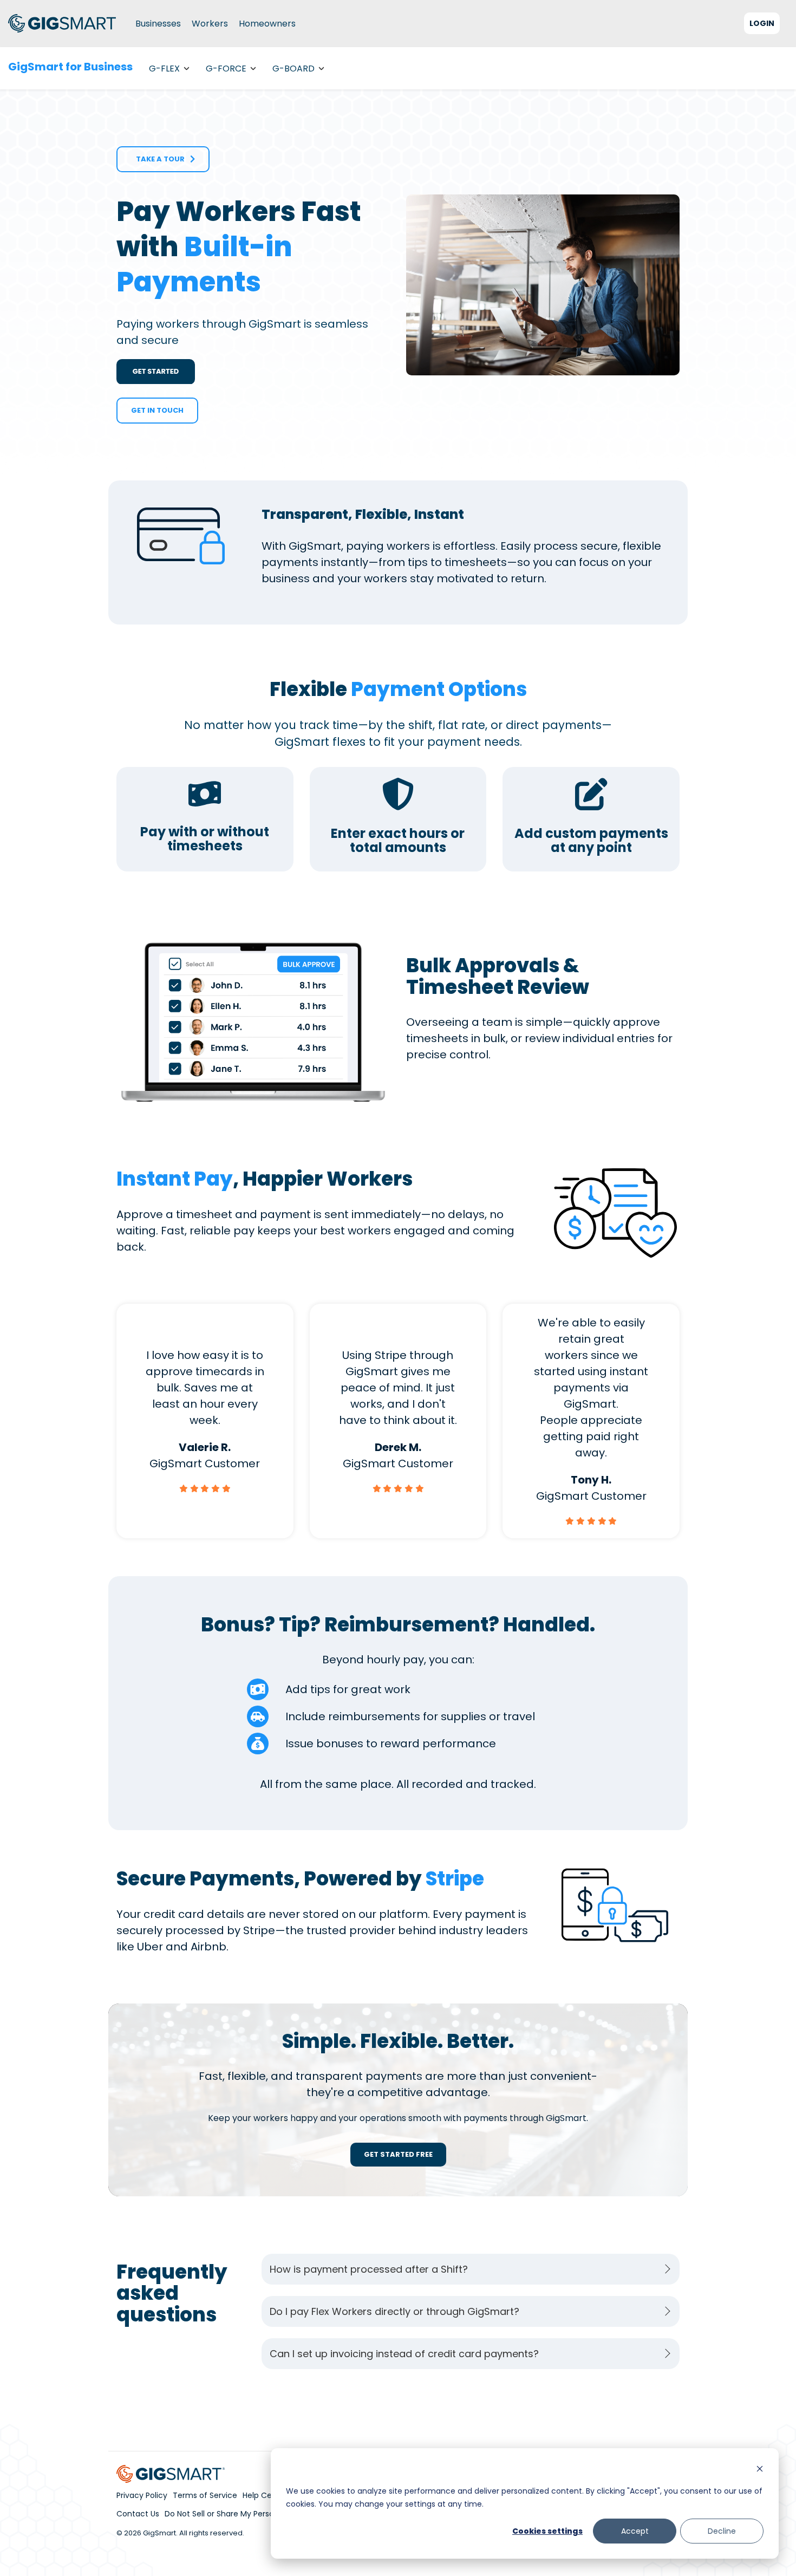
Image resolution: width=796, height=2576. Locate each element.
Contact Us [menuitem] (138, 2514)
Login (762, 23)
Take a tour (158, 159)
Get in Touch (157, 410)
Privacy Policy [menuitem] (142, 2495)
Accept (635, 2531)
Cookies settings (547, 2531)
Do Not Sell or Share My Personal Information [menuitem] (249, 2514)
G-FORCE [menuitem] (226, 69)
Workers (210, 24)
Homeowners (267, 24)
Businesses (158, 24)
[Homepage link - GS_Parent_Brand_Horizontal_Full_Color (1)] (171, 2476)
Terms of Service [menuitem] (205, 2495)
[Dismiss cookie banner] (760, 2470)
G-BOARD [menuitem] (293, 69)
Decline (722, 2531)
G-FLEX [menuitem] (164, 69)
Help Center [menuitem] (265, 2495)
